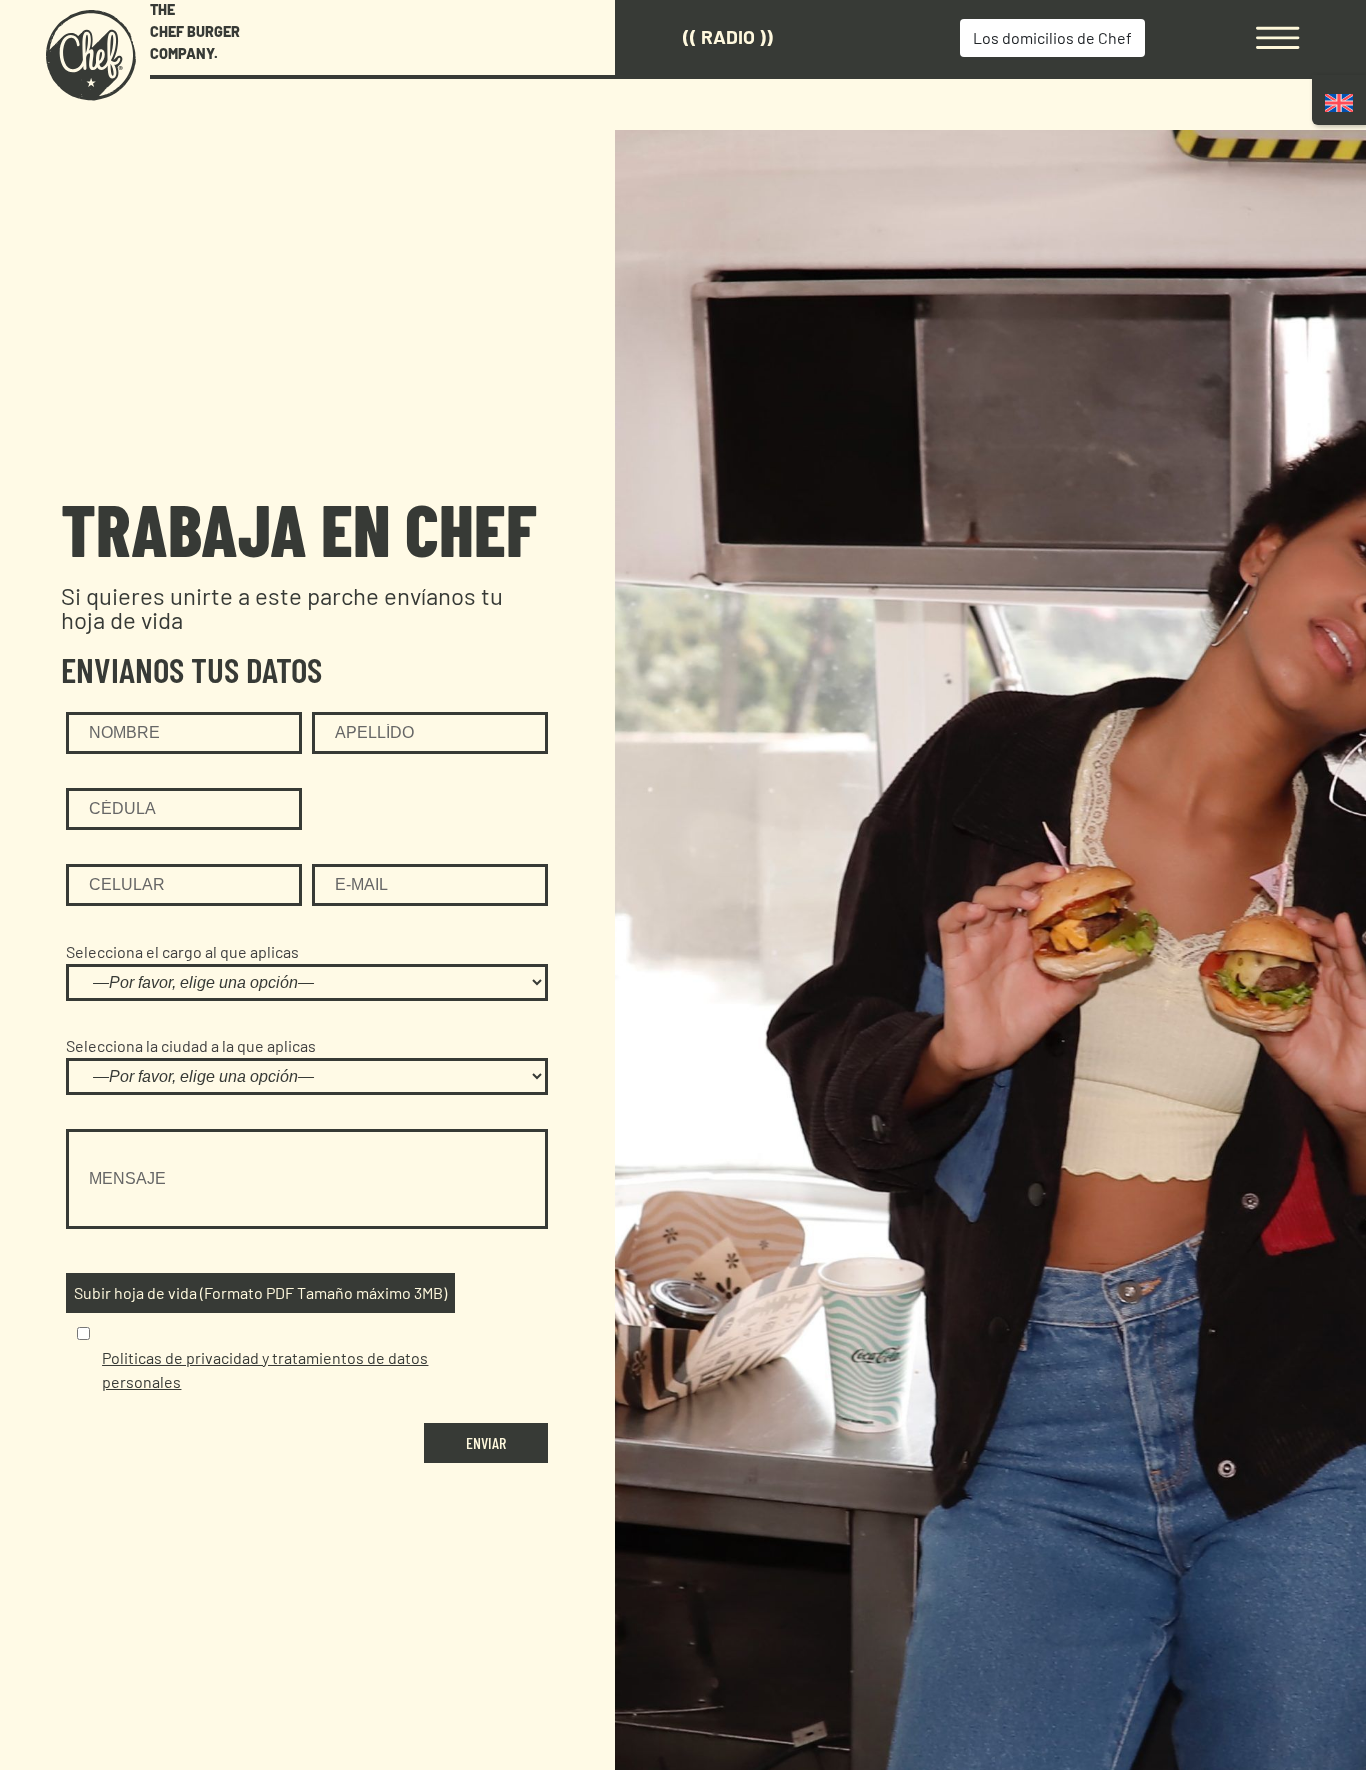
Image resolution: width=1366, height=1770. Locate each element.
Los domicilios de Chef (1052, 37)
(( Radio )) (728, 36)
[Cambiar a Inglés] (1339, 102)
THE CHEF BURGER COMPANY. (195, 31)
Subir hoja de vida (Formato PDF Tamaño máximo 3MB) (260, 1292)
